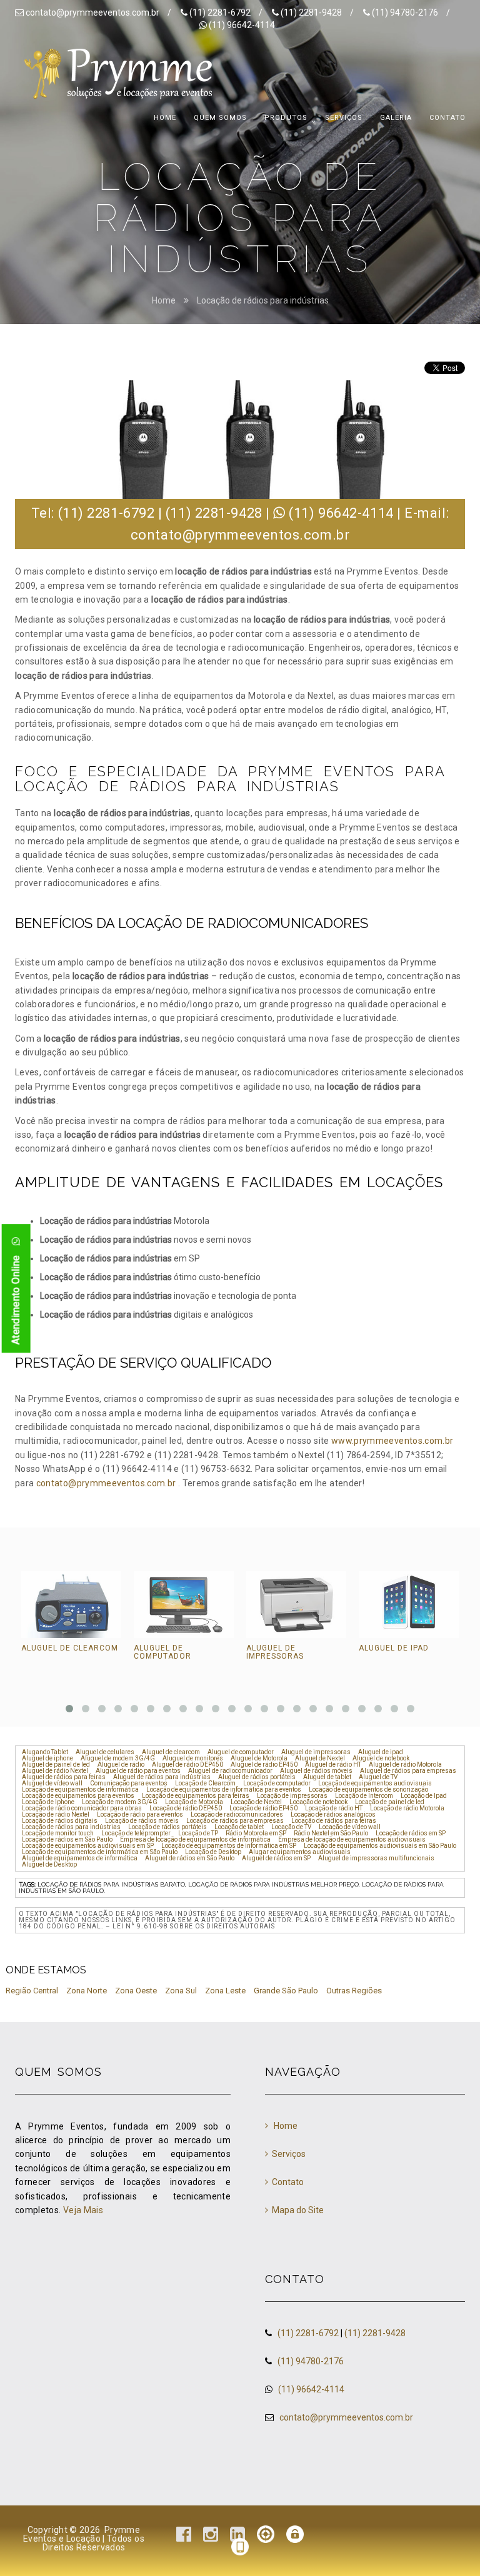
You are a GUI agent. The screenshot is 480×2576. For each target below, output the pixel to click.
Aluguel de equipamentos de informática (80, 1858)
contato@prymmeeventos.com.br (92, 12)
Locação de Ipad (424, 1796)
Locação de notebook (318, 1802)
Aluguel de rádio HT (333, 1765)
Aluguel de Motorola (259, 1759)
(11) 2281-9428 (311, 12)
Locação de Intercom (364, 1796)
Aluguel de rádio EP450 (264, 1765)
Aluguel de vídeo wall (52, 1784)
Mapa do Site (298, 2210)
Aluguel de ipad (394, 1648)
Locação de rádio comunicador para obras (82, 1809)
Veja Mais (83, 2210)
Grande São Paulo (286, 1991)
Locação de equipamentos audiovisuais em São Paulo (380, 1846)
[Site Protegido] (295, 2537)
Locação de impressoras (292, 1796)
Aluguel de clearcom (70, 1648)
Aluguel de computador (162, 1652)
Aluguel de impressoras (275, 1652)
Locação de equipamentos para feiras (196, 1796)
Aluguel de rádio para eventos (138, 1771)
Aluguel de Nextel (320, 1759)
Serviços (289, 2154)
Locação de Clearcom (205, 1784)
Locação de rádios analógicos (333, 1815)
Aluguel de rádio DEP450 (187, 1765)
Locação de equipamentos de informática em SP (229, 1846)
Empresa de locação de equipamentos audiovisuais (352, 1840)
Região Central (32, 1991)
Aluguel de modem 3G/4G (118, 1759)
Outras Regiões (354, 1991)
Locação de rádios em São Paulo (67, 1840)
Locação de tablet (239, 1827)
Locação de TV (291, 1827)
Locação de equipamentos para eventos (78, 1796)
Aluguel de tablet (327, 1777)
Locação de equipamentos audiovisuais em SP (88, 1846)
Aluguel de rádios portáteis (257, 1777)
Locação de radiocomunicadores (237, 1815)
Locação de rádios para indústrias (263, 300)
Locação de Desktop (213, 1852)
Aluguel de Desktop (49, 1865)
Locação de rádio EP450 (263, 1809)
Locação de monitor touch (58, 1833)
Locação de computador (277, 1784)
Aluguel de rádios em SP (276, 1858)
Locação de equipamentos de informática (80, 1790)
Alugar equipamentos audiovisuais (300, 1852)
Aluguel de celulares (105, 1752)
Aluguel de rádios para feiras (64, 1777)
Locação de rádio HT (334, 1809)
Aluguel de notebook (381, 1759)
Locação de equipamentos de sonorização (368, 1790)
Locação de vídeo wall (350, 1827)
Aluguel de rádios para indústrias (162, 1777)
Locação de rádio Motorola (407, 1809)
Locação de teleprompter (136, 1833)
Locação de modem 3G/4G (120, 1802)
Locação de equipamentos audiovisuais (375, 1784)
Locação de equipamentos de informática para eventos (224, 1790)
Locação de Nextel (256, 1802)
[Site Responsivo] (240, 2550)
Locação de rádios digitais (60, 1821)
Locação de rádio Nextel (56, 1815)
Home (164, 300)
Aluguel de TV (378, 1777)
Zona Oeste (136, 1991)
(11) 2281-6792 (220, 12)
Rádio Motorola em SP (256, 1833)
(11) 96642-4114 (242, 25)
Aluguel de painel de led (56, 1765)
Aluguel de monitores (193, 1759)
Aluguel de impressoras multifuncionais (376, 1858)
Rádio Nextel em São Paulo (331, 1833)
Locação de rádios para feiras (334, 1821)
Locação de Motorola (194, 1802)
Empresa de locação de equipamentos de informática (195, 1840)
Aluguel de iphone (47, 1759)
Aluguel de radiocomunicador (230, 1771)
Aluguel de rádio (121, 1765)
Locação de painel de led (390, 1802)
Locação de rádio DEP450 (186, 1809)
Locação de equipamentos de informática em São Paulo (100, 1852)
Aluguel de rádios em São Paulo (190, 1858)
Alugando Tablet (45, 1752)
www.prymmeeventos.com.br (392, 1441)
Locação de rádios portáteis (167, 1827)
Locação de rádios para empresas (235, 1821)
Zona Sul (181, 1991)
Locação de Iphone (48, 1802)
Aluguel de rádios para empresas (408, 1771)
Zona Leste (225, 1991)
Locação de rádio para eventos (140, 1815)
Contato (288, 2182)
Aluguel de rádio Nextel (55, 1771)
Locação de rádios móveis (142, 1821)
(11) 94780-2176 (406, 12)
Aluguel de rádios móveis (316, 1771)
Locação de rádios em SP (411, 1833)
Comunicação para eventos (129, 1784)
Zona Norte (87, 1991)
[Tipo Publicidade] (266, 2537)
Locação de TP (198, 1833)
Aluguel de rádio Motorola (405, 1765)
